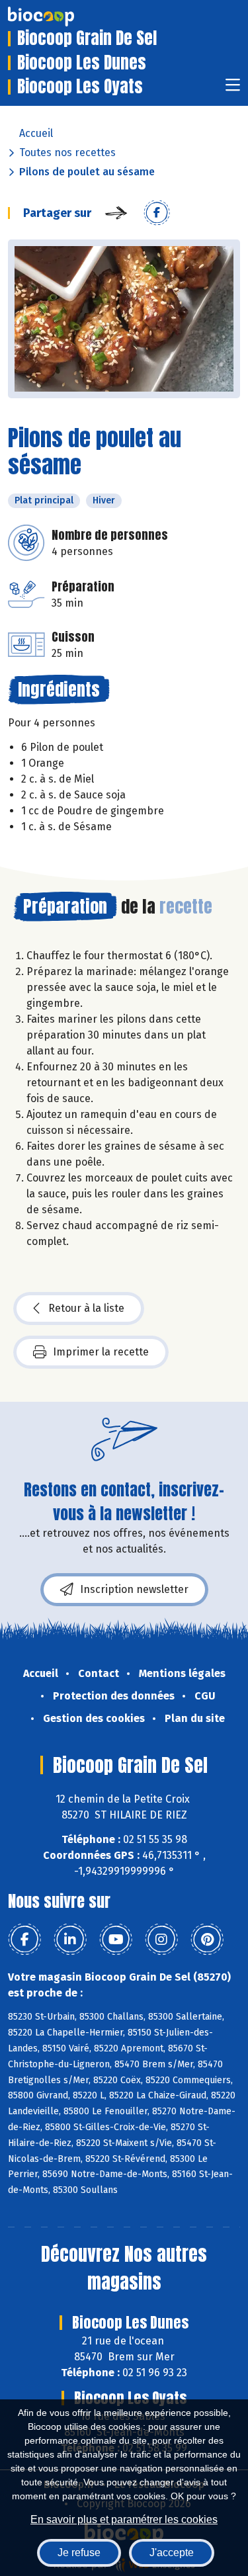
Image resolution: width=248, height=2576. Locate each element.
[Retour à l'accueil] (61, 17)
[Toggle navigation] (233, 89)
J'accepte (172, 2553)
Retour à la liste (86, 1308)
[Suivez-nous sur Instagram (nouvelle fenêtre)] (161, 1940)
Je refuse (79, 2553)
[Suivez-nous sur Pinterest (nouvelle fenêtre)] (207, 1940)
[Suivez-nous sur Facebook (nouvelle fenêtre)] (24, 1940)
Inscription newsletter (134, 1589)
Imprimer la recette (101, 1352)
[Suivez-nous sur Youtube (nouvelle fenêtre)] (116, 1940)
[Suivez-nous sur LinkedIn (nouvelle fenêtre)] (70, 1940)
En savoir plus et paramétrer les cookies (124, 2519)
